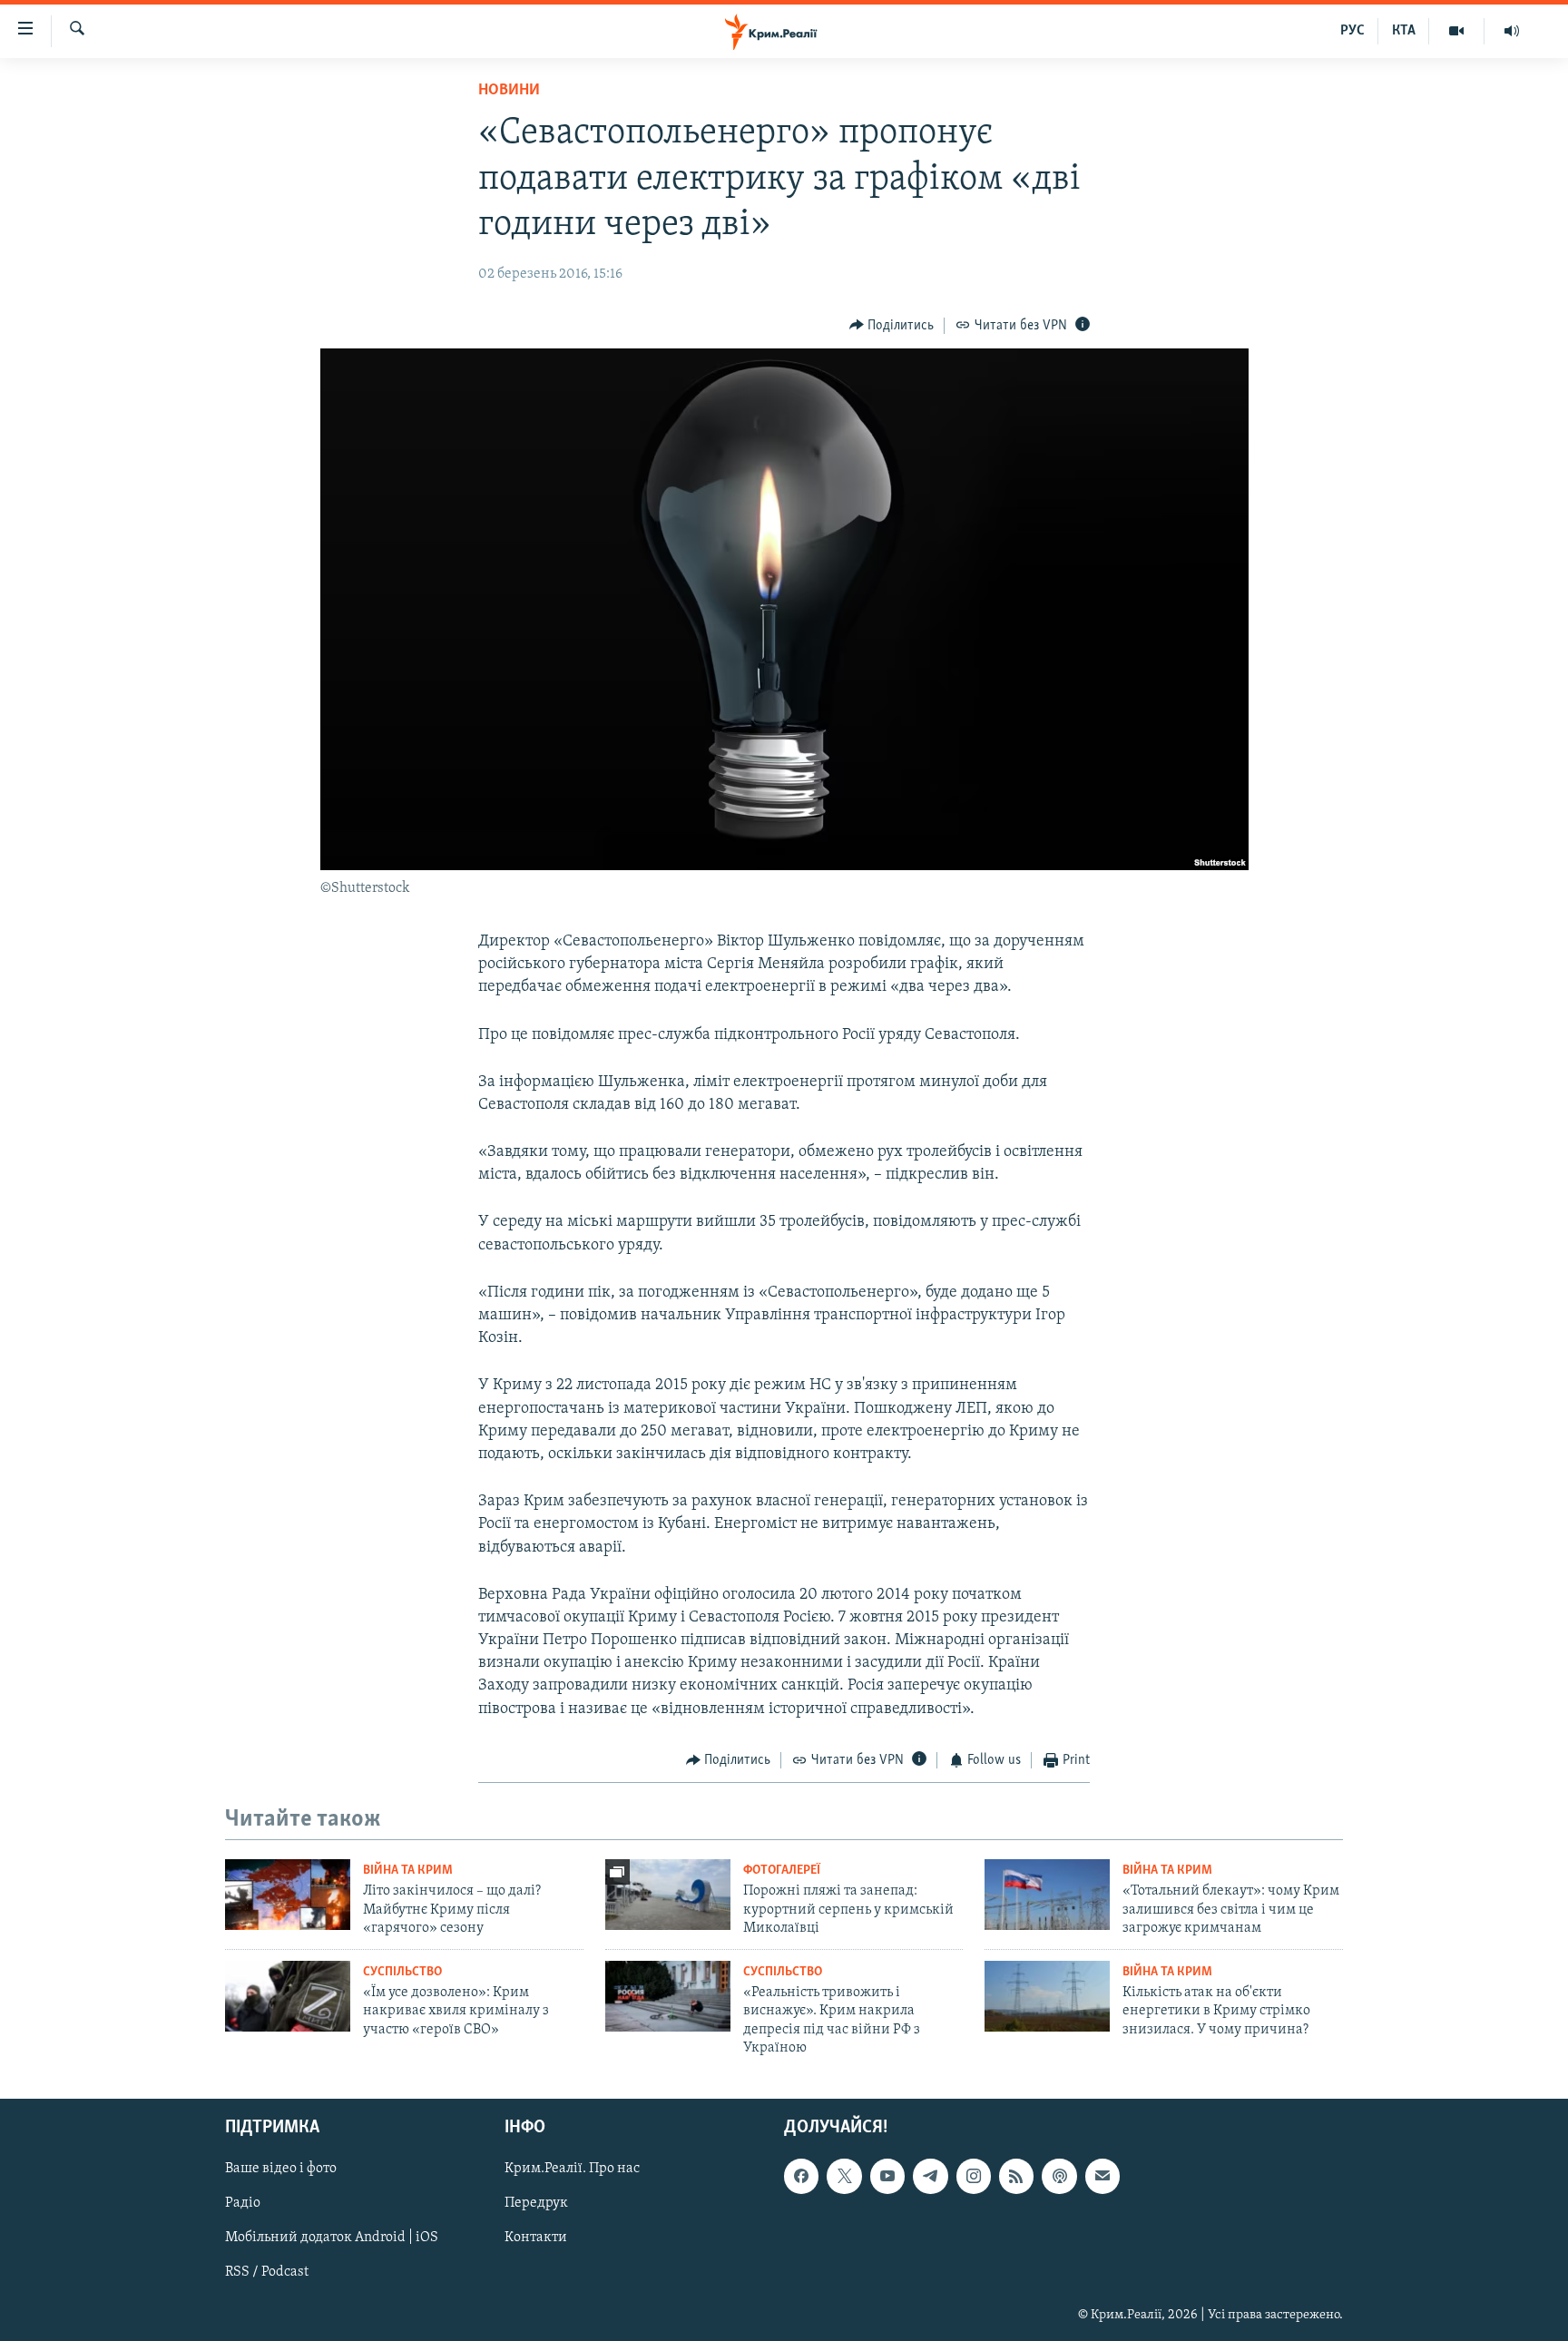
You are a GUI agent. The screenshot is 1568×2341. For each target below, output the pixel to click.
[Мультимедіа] (1457, 31)
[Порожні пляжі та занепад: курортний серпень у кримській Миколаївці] (668, 1895)
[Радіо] (1512, 31)
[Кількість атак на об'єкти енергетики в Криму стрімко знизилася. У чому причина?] (1047, 1996)
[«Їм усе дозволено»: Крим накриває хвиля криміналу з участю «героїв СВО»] (288, 1996)
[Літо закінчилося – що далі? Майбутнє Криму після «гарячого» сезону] (288, 1895)
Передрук (536, 2204)
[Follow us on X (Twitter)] (844, 2177)
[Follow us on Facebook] (801, 2177)
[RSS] (1016, 2177)
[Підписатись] (1102, 2177)
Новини (509, 91)
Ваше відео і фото (281, 2170)
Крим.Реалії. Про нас (572, 2170)
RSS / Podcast (267, 2273)
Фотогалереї (782, 1871)
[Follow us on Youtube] (887, 2177)
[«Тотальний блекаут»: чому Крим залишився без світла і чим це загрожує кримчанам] (1047, 1895)
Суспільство (402, 1972)
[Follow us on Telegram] (930, 2177)
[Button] (892, 326)
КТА (1404, 31)
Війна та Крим (408, 1871)
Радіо (243, 2204)
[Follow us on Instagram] (974, 2177)
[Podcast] (1059, 2177)
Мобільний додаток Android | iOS (332, 2238)
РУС (1352, 31)
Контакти (536, 2238)
